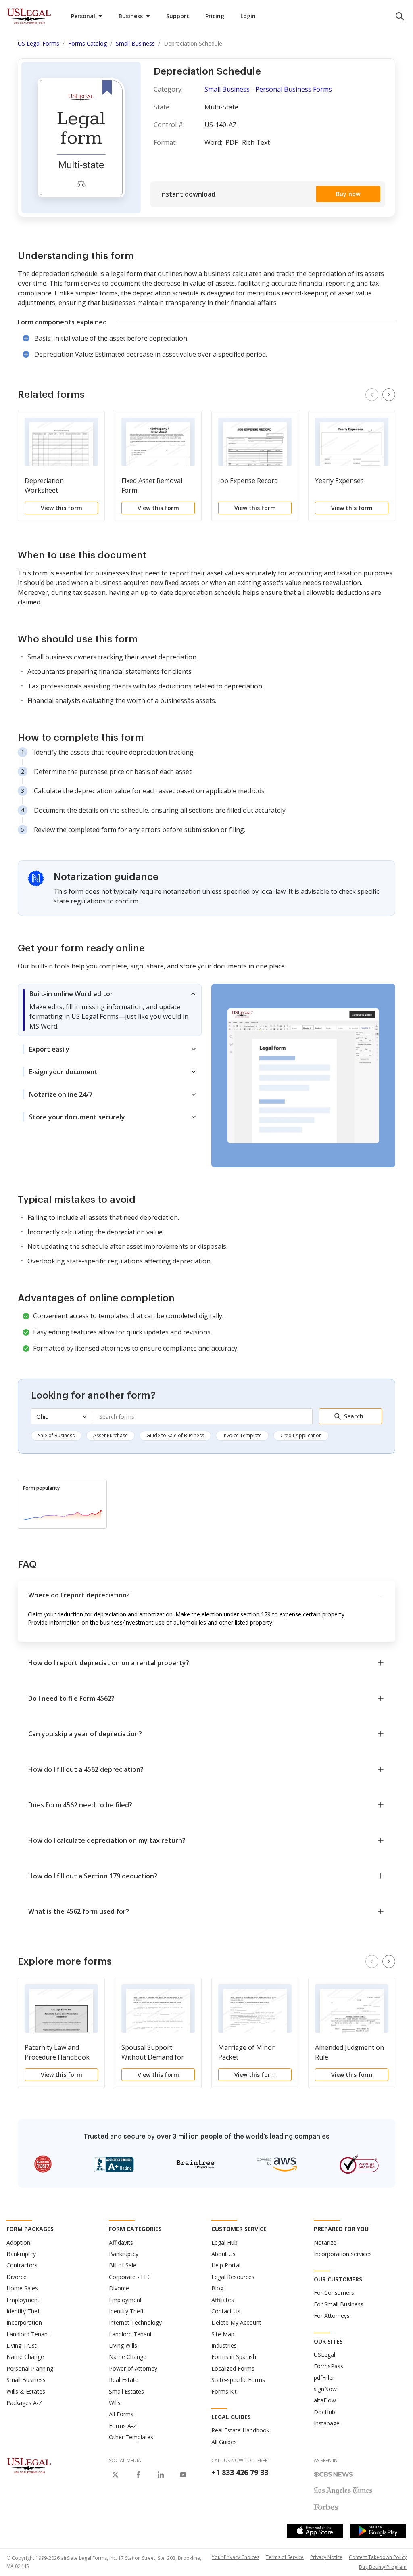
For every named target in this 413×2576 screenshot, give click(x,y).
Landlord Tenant (28, 2334)
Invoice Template (242, 1435)
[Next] (389, 395)
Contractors (22, 2265)
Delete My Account (236, 2322)
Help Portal (226, 2265)
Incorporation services (343, 2254)
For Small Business (339, 2304)
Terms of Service (285, 2557)
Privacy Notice (326, 2557)
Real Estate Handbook (240, 2430)
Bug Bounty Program (383, 2567)
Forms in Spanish (234, 2357)
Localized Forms (233, 2368)
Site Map (223, 2334)
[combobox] (203, 1416)
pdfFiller (324, 2378)
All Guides (224, 2442)
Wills (115, 2403)
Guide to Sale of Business (175, 1435)
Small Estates (126, 2391)
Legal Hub (224, 2242)
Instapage (327, 2423)
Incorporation (24, 2322)
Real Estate (124, 2380)
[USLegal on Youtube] (183, 2475)
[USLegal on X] (115, 2475)
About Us (223, 2254)
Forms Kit (224, 2391)
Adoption (18, 2242)
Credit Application (301, 1435)
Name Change (25, 2357)
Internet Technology (135, 2322)
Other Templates (131, 2437)
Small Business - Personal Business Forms (268, 89)
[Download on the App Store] (315, 2531)
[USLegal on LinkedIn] (161, 2475)
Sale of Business (56, 1435)
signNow (325, 2389)
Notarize (325, 2242)
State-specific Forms (238, 2380)
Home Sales (22, 2288)
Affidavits (121, 2242)
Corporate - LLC (130, 2277)
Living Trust (22, 2345)
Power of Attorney (133, 2368)
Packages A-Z (24, 2403)
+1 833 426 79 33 (240, 2472)
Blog (217, 2288)
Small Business (26, 2380)
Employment (23, 2300)
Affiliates (223, 2300)
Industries (224, 2345)
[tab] (110, 1010)
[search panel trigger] (400, 16)
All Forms (121, 2414)
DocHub (324, 2412)
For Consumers (334, 2293)
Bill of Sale (123, 2265)
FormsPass (329, 2366)
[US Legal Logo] (29, 2465)
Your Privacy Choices (236, 2557)
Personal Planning (30, 2368)
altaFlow (325, 2400)
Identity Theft (24, 2311)
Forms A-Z (123, 2426)
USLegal (324, 2355)
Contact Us (226, 2311)
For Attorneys (332, 2316)
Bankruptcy (21, 2254)
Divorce (17, 2277)
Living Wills (123, 2345)
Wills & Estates (26, 2391)
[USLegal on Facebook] (138, 2475)
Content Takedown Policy (378, 2557)
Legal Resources (233, 2277)
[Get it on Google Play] (378, 2531)
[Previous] (372, 395)
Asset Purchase (111, 1435)
